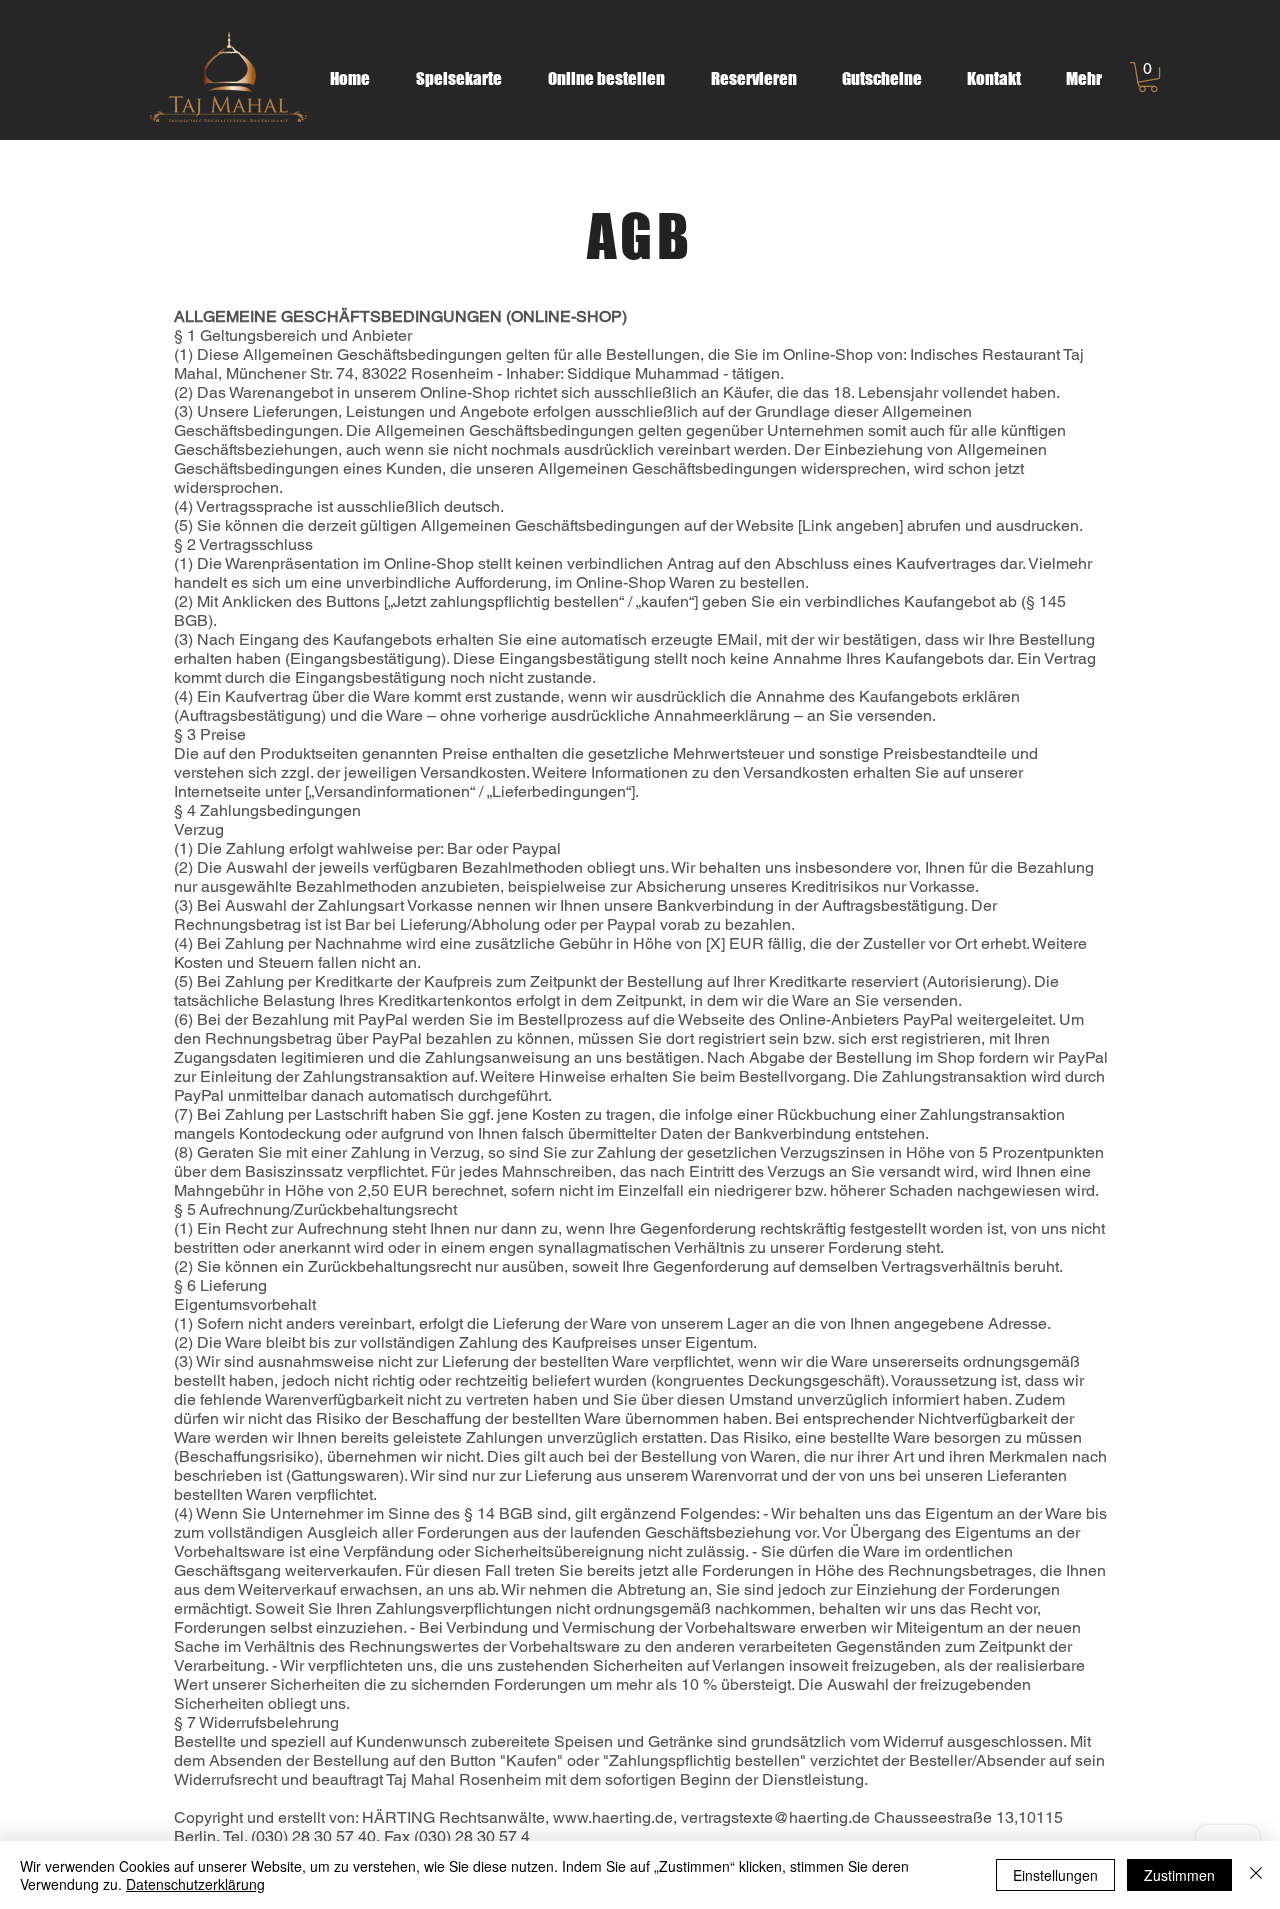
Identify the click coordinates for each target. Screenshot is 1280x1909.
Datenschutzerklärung (195, 1884)
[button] (1148, 77)
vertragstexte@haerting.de (775, 1817)
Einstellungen (1055, 1875)
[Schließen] (1256, 1875)
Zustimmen (1179, 1875)
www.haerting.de (613, 1817)
